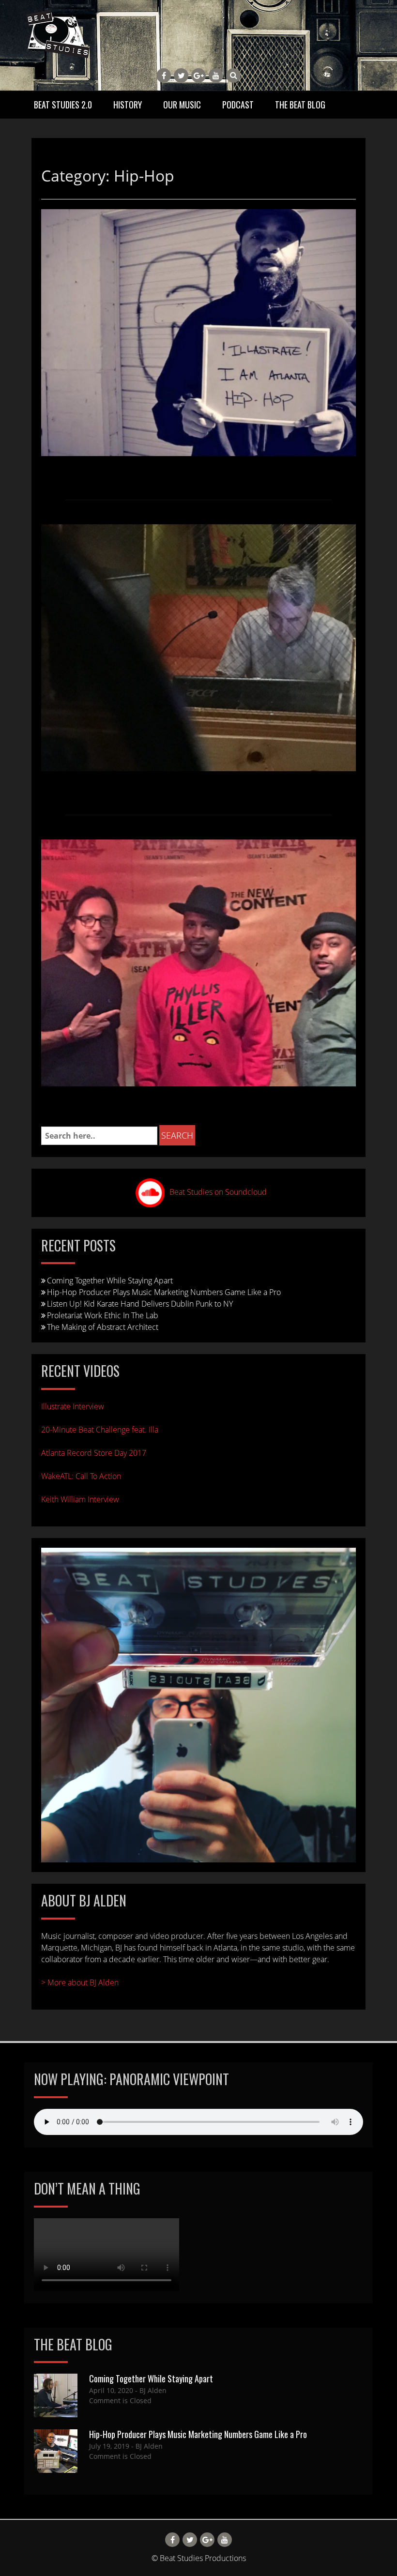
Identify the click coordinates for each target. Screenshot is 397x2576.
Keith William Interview (80, 1499)
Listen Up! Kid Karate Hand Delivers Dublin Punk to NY (140, 1304)
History (128, 105)
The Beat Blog (300, 105)
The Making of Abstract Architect (103, 1327)
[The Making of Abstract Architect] (198, 647)
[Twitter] (181, 76)
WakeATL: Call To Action (81, 1476)
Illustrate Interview (73, 1406)
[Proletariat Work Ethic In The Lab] (198, 332)
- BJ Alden (150, 2390)
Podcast (238, 105)
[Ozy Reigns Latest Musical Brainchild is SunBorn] (198, 962)
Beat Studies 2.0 (63, 105)
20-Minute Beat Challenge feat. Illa (100, 1430)
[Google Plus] (198, 76)
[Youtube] (216, 76)
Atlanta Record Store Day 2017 (94, 1453)
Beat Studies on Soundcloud (218, 1192)
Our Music (182, 105)
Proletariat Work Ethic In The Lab (103, 1315)
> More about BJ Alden (80, 1982)
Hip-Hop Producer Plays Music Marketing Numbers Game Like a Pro (164, 1292)
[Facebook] (164, 76)
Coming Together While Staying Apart (110, 1280)
